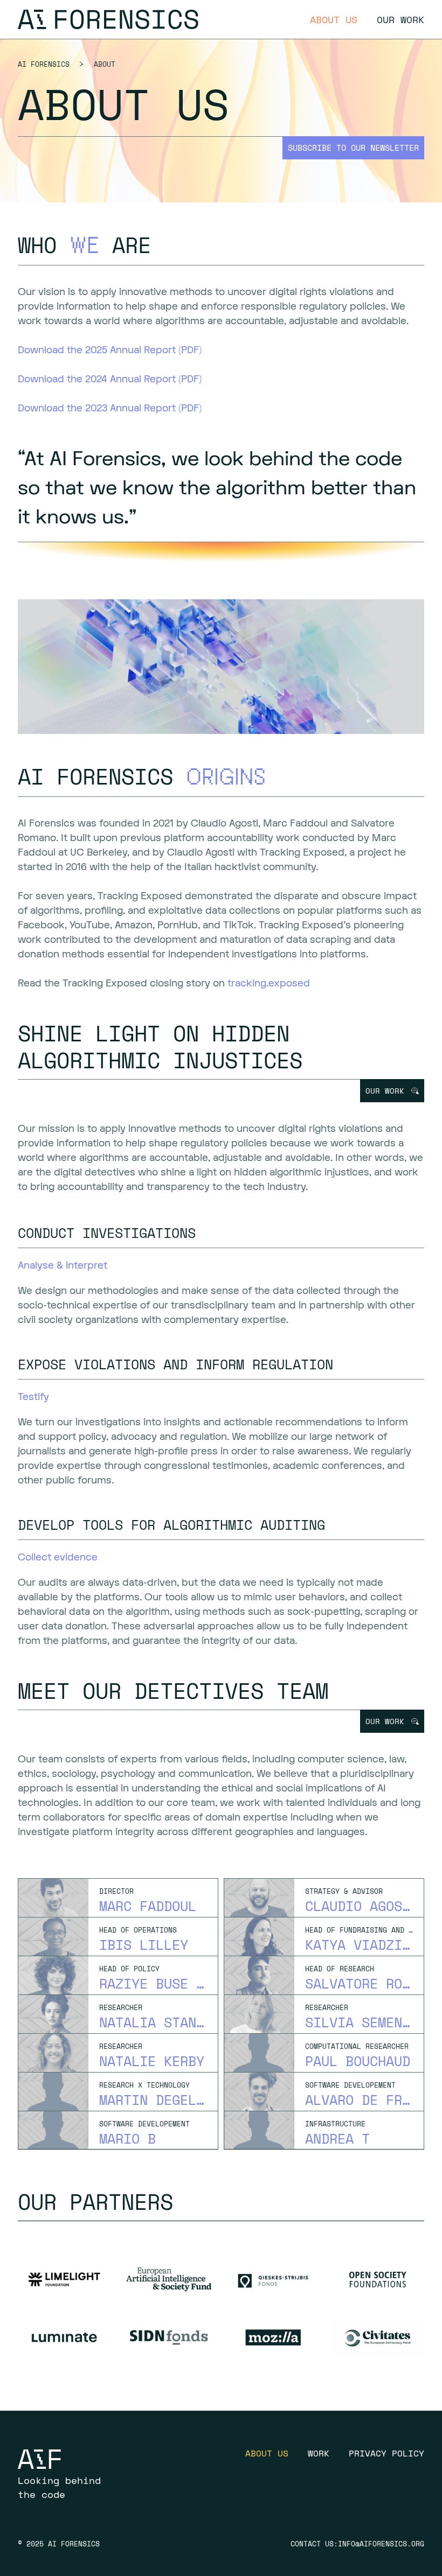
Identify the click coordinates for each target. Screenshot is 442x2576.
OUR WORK (385, 1091)
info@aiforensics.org (381, 2544)
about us (334, 19)
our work (400, 19)
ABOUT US (267, 2453)
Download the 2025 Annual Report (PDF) (110, 350)
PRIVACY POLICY (386, 2453)
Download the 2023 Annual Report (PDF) (110, 408)
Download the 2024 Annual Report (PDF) (110, 379)
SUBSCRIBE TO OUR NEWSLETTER (353, 148)
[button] (392, 1091)
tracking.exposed (269, 983)
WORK (319, 2453)
